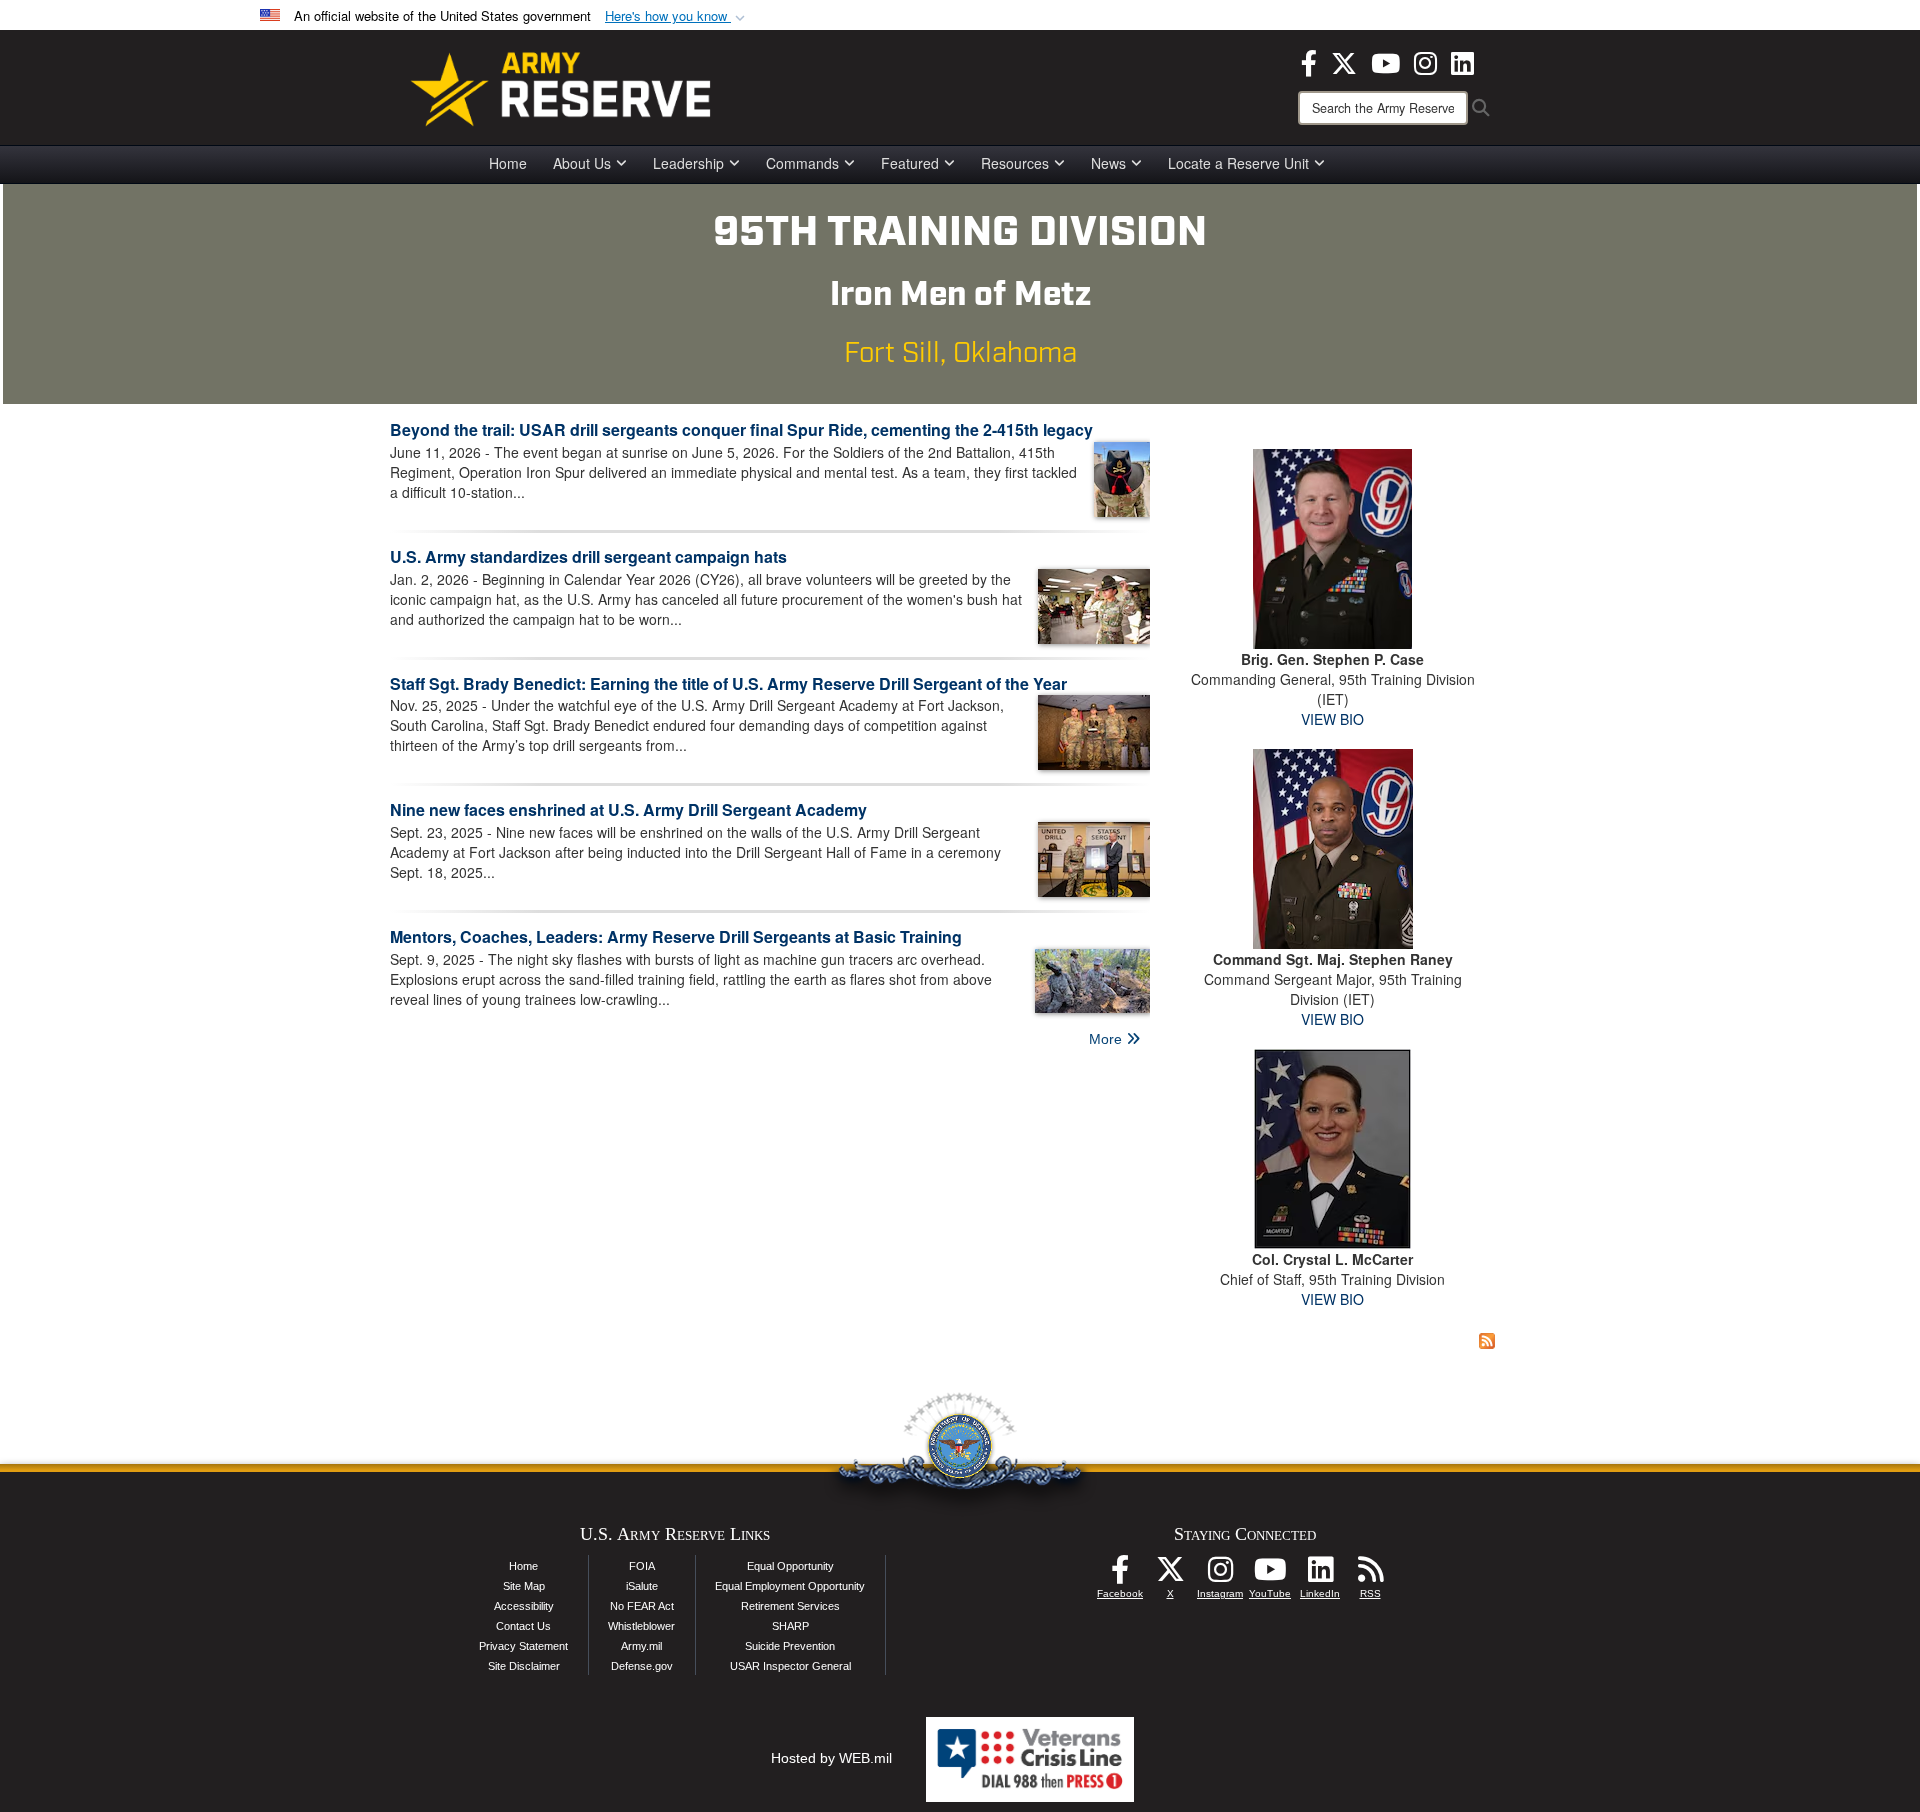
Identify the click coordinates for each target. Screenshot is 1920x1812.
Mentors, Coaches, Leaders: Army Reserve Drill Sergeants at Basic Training (676, 936)
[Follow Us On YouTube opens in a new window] (1270, 1575)
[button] (677, 16)
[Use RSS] (1370, 1575)
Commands (802, 163)
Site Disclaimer (524, 1666)
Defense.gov (642, 1666)
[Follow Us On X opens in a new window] (1170, 1575)
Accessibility (524, 1606)
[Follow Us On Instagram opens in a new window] (1220, 1575)
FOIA (642, 1566)
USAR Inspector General (790, 1666)
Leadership (688, 163)
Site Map (524, 1586)
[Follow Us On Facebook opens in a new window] (1120, 1575)
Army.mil (641, 1646)
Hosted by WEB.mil (831, 1758)
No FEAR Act (642, 1606)
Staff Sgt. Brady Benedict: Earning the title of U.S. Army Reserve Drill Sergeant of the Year (728, 683)
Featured (910, 163)
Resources (1015, 163)
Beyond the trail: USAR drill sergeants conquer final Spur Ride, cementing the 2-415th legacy (741, 429)
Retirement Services (790, 1606)
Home (508, 163)
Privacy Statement (523, 1646)
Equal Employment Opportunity (790, 1586)
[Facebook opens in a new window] (1309, 61)
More (1107, 1039)
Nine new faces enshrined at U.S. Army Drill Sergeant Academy (628, 809)
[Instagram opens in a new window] (1425, 61)
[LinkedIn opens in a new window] (1462, 61)
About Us (582, 163)
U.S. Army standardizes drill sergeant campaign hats (588, 556)
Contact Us (523, 1626)
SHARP (790, 1626)
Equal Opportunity (790, 1566)
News (1108, 163)
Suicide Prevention (790, 1646)
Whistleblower (641, 1626)
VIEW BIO (1332, 719)
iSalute (642, 1586)
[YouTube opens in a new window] (1385, 61)
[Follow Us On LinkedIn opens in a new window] (1320, 1575)
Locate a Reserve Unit (1238, 163)
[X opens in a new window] (1344, 61)
